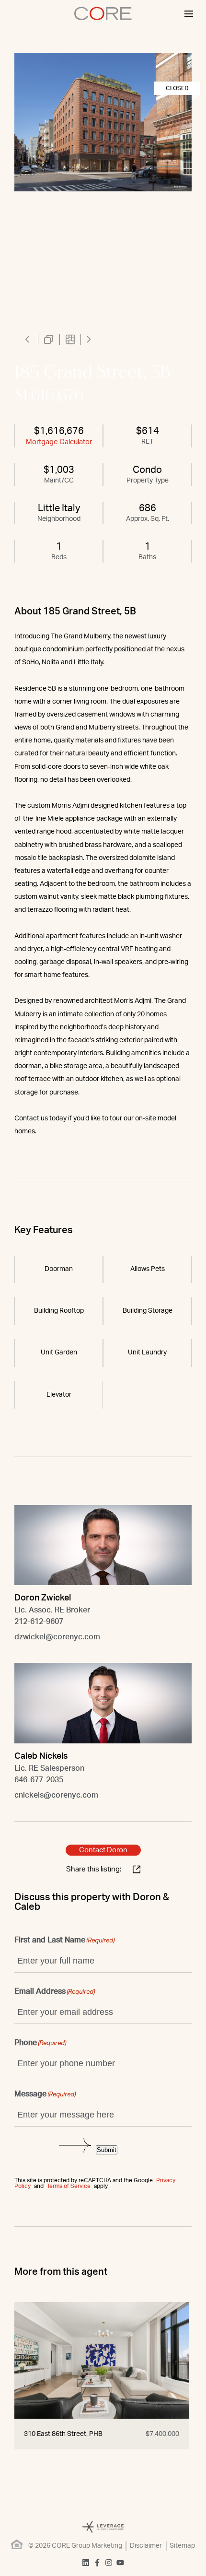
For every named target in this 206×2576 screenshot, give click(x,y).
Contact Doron (103, 1850)
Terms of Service (69, 2186)
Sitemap (182, 2546)
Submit (107, 2150)
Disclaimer (146, 2546)
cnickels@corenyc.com (56, 1795)
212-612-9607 (39, 1622)
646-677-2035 (39, 1780)
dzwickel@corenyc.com (57, 1637)
